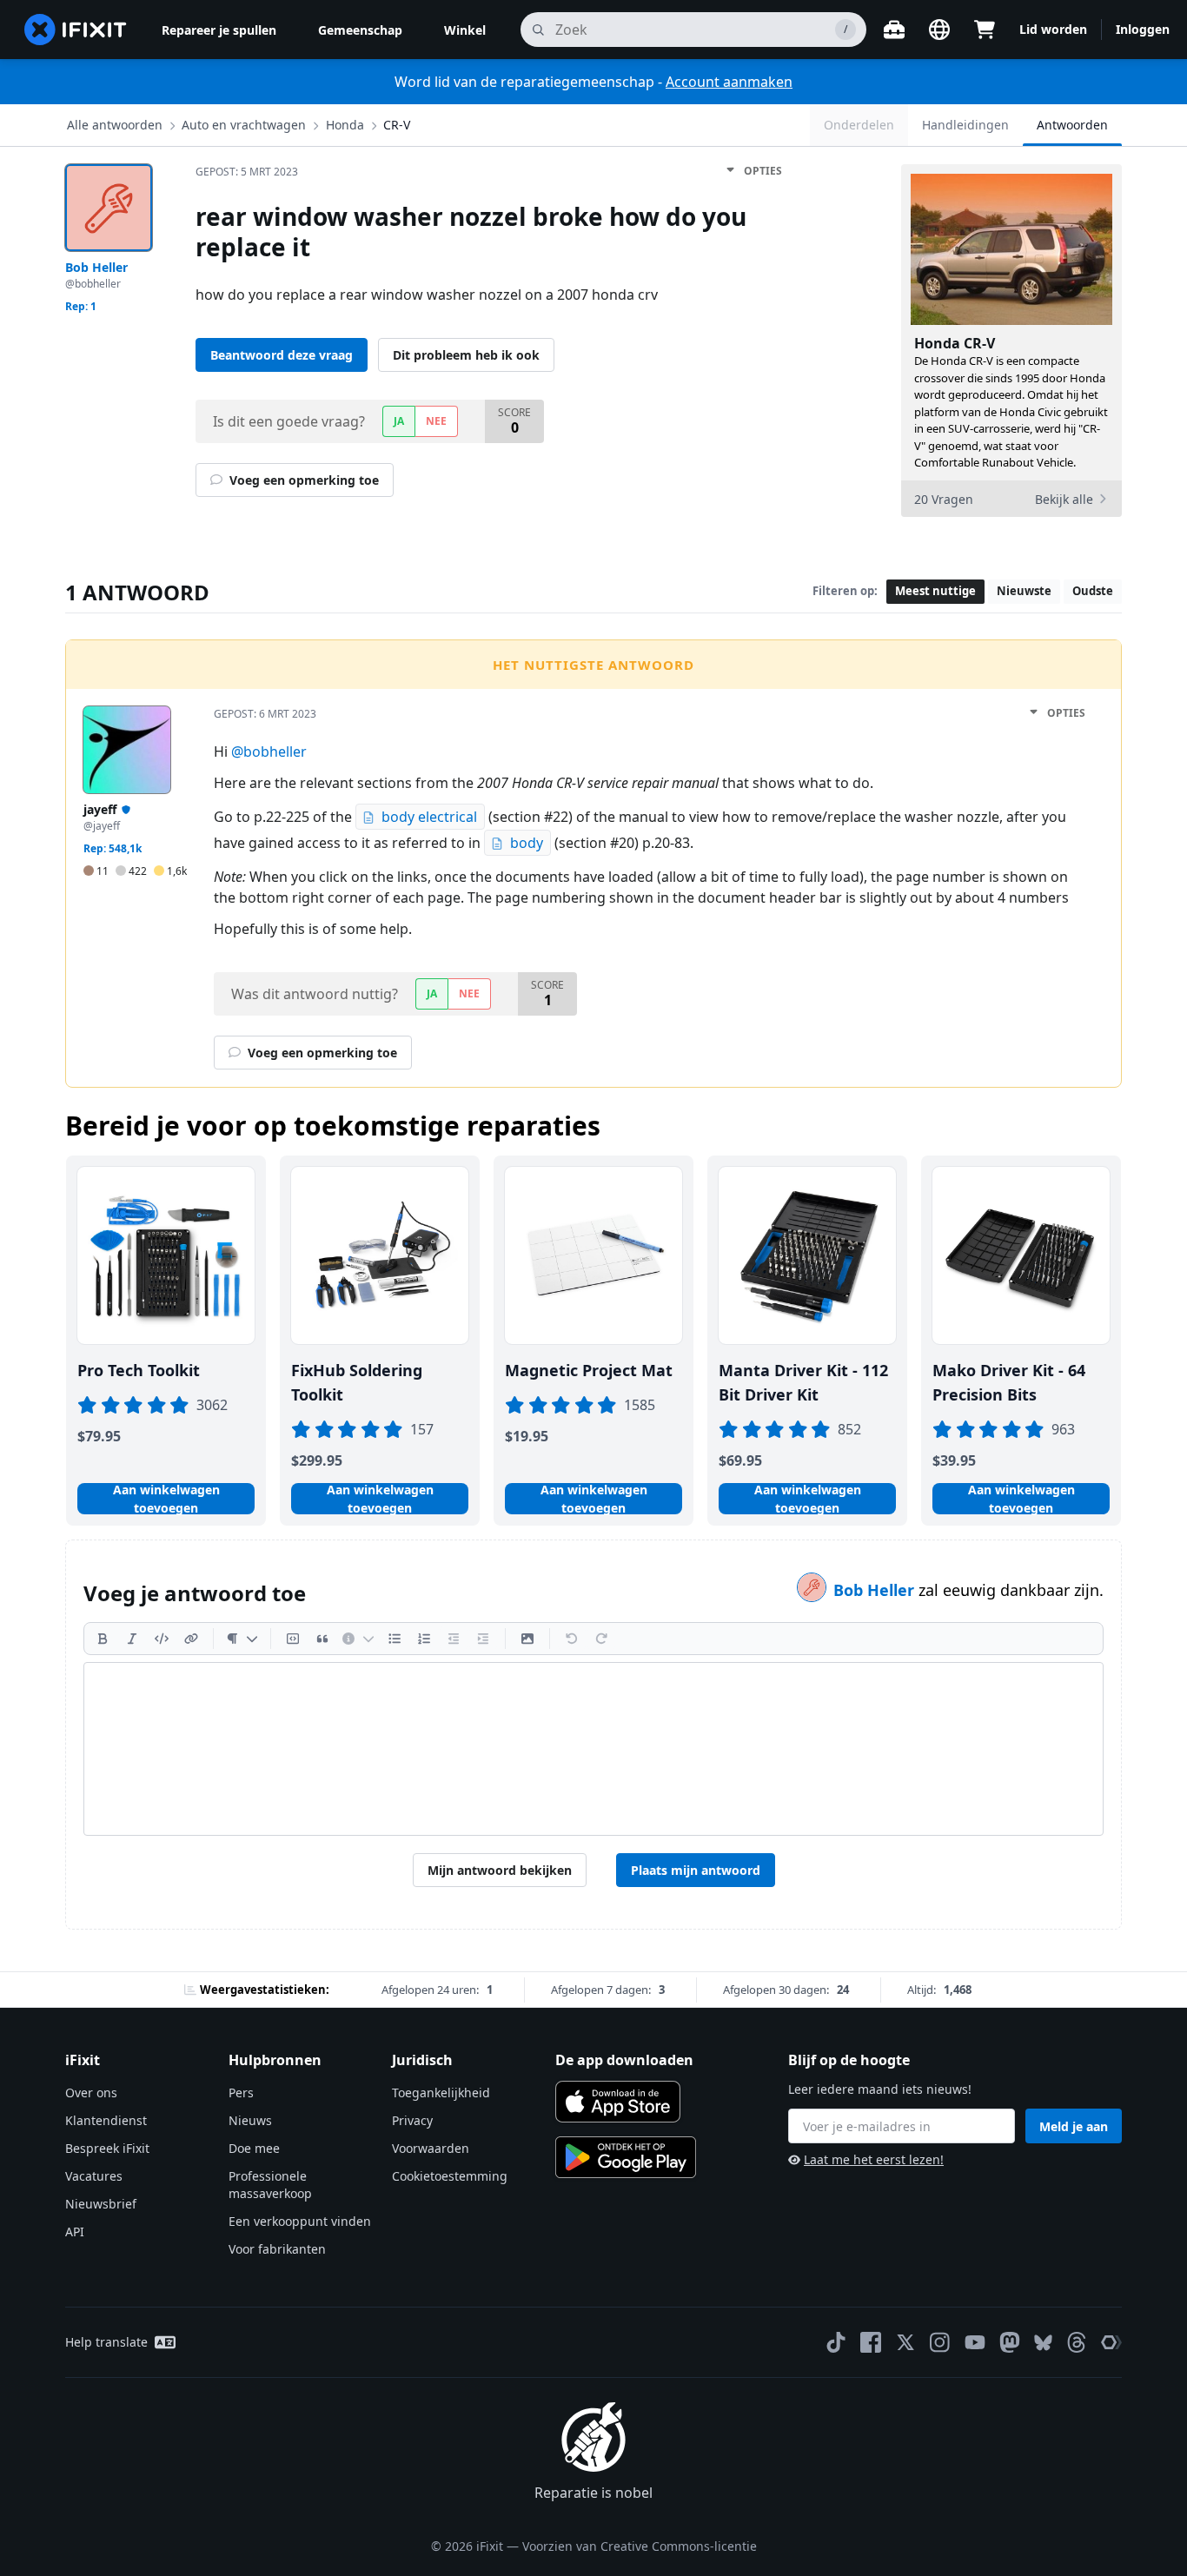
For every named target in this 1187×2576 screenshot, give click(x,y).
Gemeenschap (360, 30)
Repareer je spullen (219, 30)
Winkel (465, 30)
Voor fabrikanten (277, 2249)
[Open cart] (985, 30)
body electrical (429, 817)
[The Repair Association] (1111, 2342)
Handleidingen (965, 125)
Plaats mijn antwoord (696, 1870)
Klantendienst (106, 2120)
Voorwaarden (431, 2148)
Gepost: (247, 172)
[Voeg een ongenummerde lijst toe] (395, 1639)
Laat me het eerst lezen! (874, 2159)
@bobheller (269, 752)
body (527, 843)
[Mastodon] (1010, 2342)
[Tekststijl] (242, 1639)
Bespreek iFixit (107, 2148)
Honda (345, 125)
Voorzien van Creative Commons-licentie (640, 2546)
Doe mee (254, 2148)
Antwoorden (1072, 125)
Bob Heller (876, 1590)
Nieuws (250, 2120)
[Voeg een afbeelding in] (527, 1639)
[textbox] (593, 1749)
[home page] (76, 30)
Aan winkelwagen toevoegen (166, 1499)
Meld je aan (1074, 2126)
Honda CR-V (955, 343)
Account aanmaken (729, 82)
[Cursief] (132, 1639)
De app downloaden (624, 2060)
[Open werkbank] (894, 30)
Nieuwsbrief (101, 2204)
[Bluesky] (1043, 2343)
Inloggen (1143, 29)
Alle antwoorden (115, 125)
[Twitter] (905, 2342)
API (75, 2232)
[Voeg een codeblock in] (293, 1639)
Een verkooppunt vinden (300, 2221)
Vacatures (94, 2176)
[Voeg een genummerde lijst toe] (424, 1639)
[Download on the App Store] (618, 2102)
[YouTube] (975, 2342)
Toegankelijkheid (441, 2093)
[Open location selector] (939, 30)
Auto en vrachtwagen (244, 125)
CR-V (397, 125)
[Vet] (103, 1639)
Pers (241, 2093)
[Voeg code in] (162, 1639)
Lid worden (1053, 29)
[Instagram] (940, 2342)
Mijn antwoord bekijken (500, 1870)
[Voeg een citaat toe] (322, 1639)
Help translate (106, 2342)
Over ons (91, 2093)
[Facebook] (871, 2342)
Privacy (412, 2120)
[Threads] (1077, 2342)
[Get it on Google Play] (626, 2157)
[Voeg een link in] (191, 1639)
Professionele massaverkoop (270, 2185)
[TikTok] (836, 2342)
